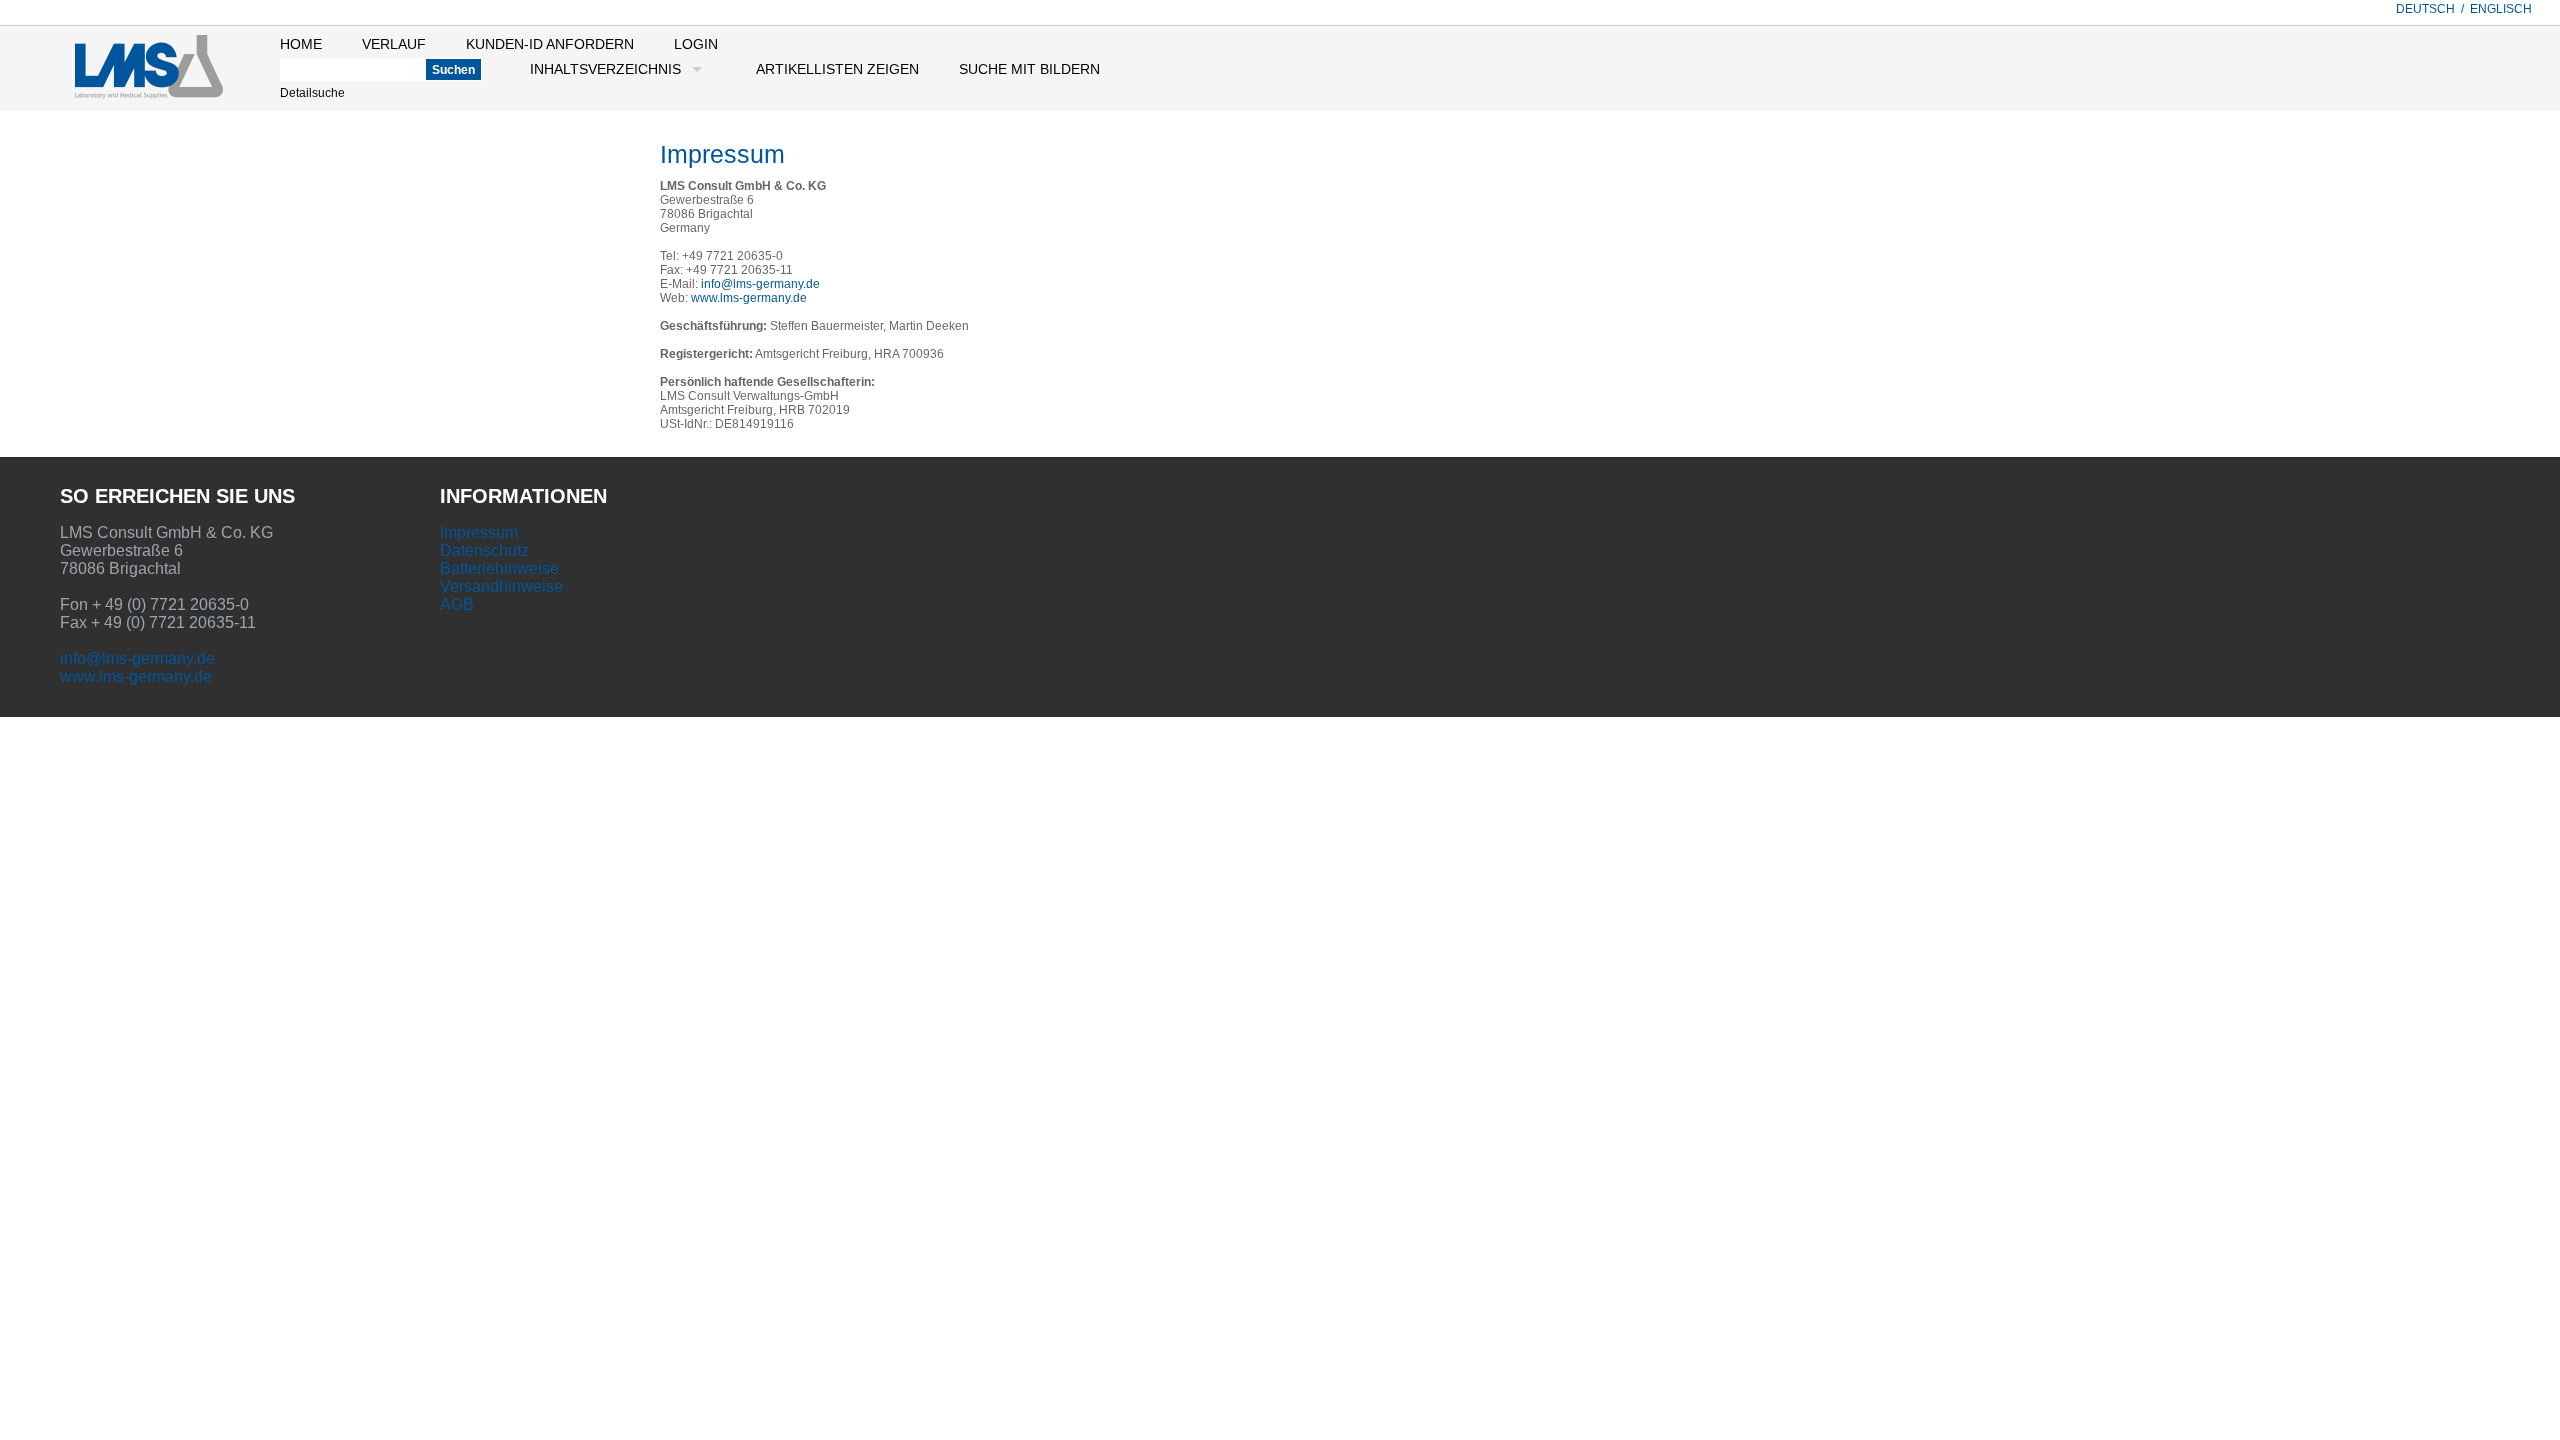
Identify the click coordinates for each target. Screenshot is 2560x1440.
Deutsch (2425, 9)
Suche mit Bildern (1029, 69)
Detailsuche (312, 93)
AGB (457, 604)
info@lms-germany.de (760, 284)
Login (696, 44)
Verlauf (394, 44)
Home (301, 44)
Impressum (479, 532)
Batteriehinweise (499, 568)
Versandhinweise (501, 586)
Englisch (2501, 9)
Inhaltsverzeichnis (605, 69)
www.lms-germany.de (749, 298)
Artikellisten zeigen (837, 69)
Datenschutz (484, 550)
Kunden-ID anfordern (550, 44)
